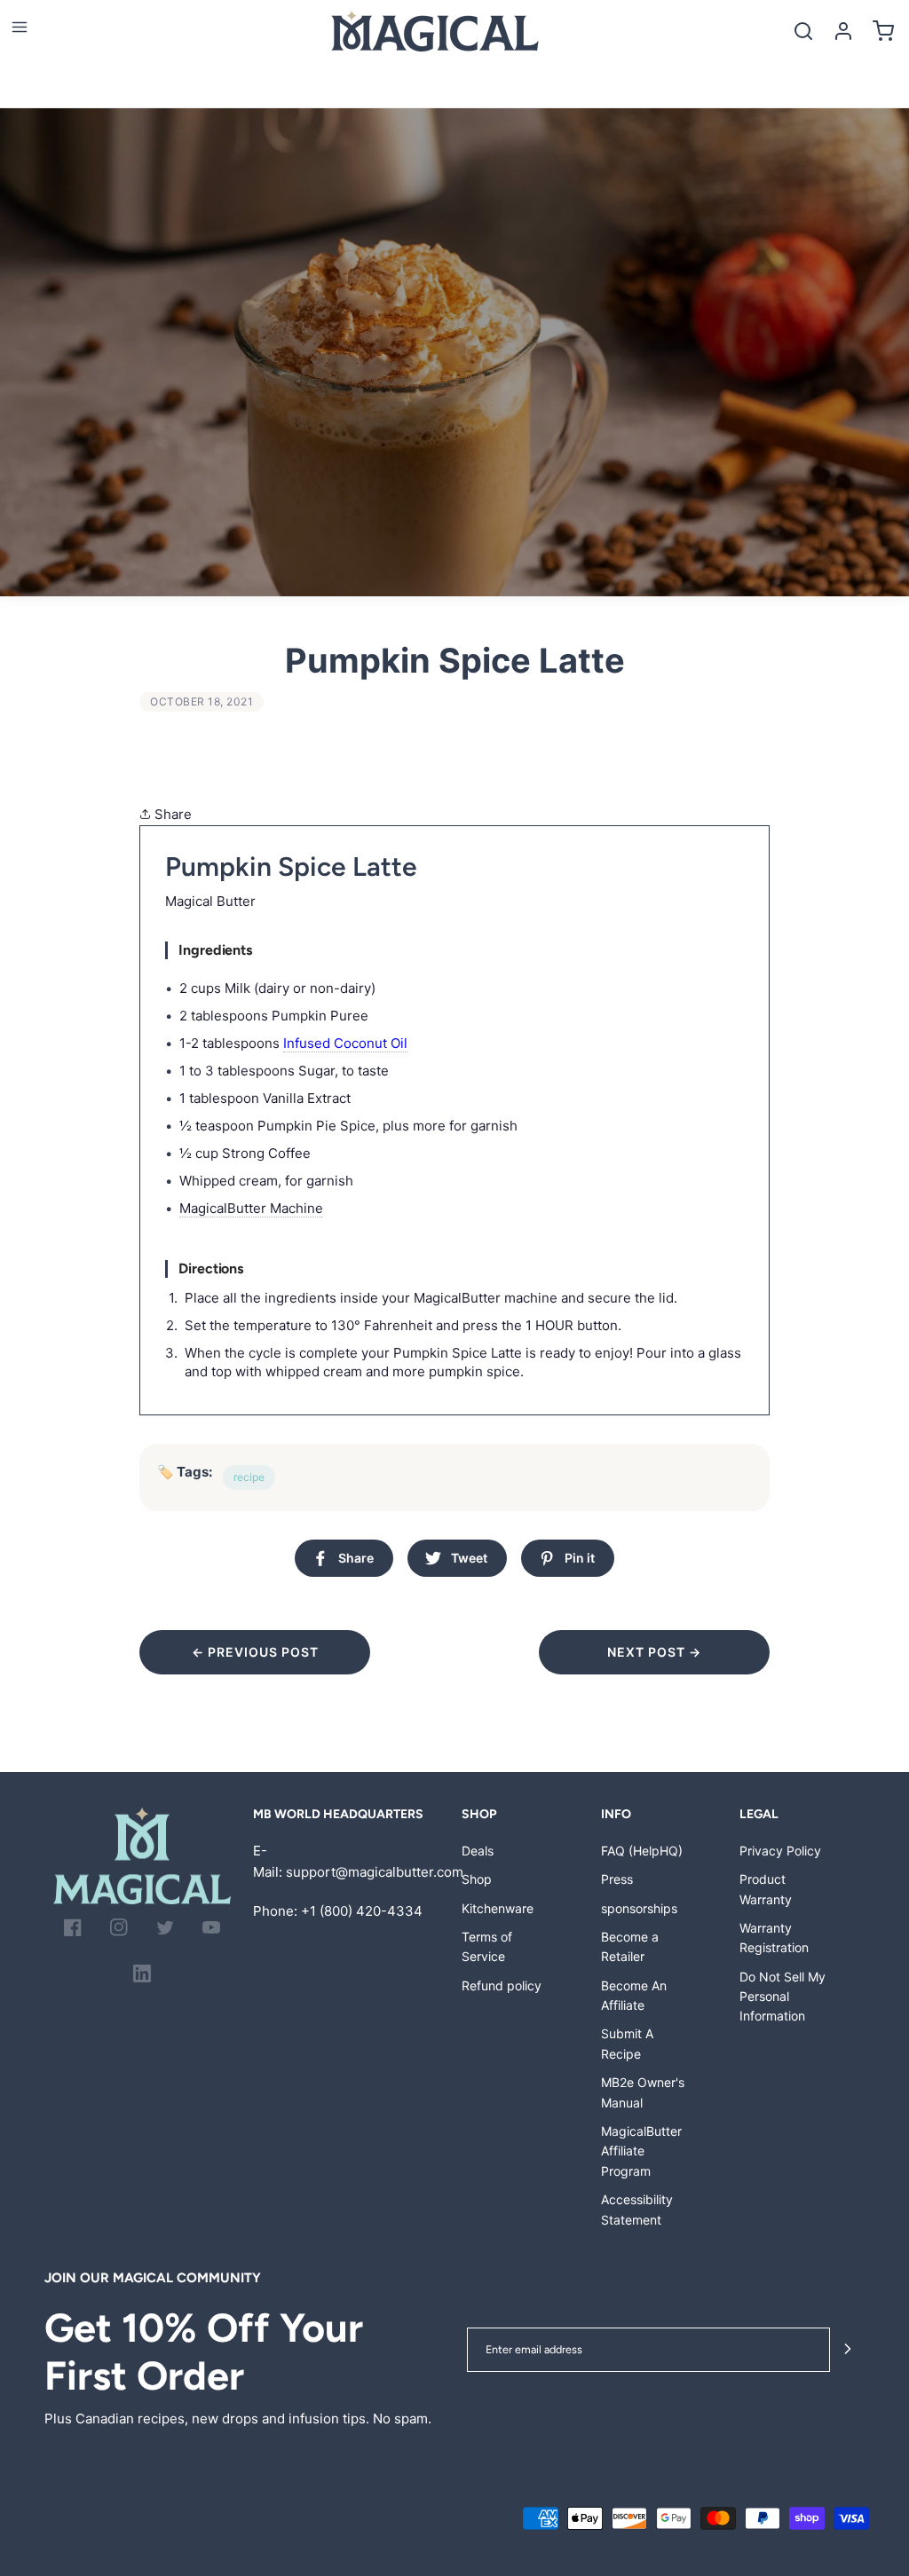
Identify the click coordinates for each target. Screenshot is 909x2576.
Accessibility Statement (637, 2209)
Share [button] (171, 814)
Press (617, 1879)
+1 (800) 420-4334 (362, 1911)
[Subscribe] (848, 2350)
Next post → (654, 1652)
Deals (478, 1851)
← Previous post (255, 1652)
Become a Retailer (630, 1946)
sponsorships (639, 1908)
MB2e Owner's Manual (643, 2092)
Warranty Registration (774, 1938)
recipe (249, 1477)
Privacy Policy (780, 1851)
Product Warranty (766, 1889)
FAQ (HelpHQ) (642, 1851)
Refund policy (502, 1985)
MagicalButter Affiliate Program (641, 2151)
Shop (477, 1879)
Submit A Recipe (627, 2043)
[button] (19, 27)
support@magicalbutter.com (375, 1872)
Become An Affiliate (634, 1995)
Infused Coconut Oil (345, 1043)
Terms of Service (487, 1946)
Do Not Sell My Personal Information (783, 1997)
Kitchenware (498, 1908)
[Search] (803, 31)
